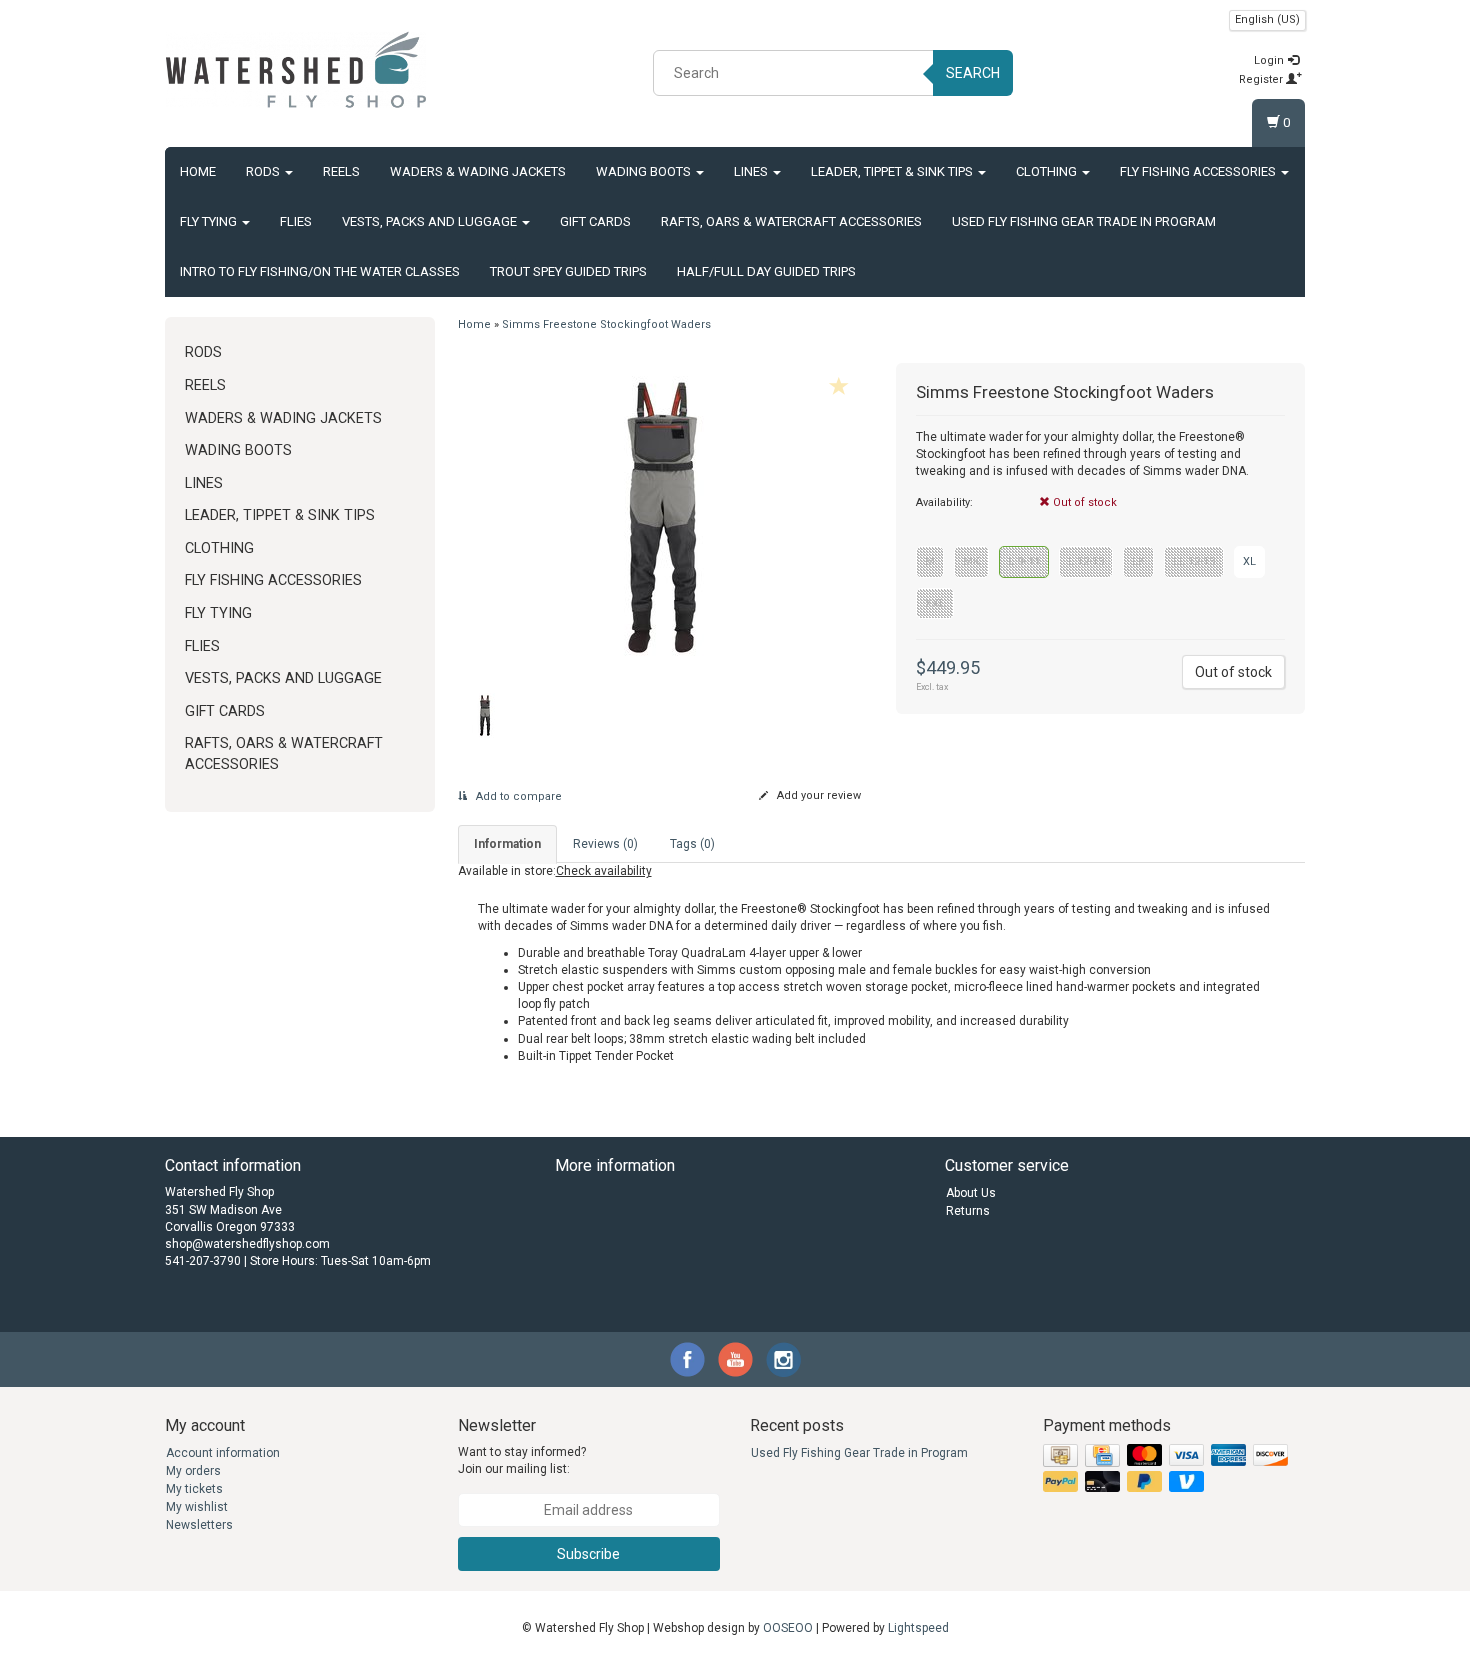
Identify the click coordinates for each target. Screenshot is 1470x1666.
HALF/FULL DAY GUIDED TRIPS (766, 271)
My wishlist (197, 1507)
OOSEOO (788, 1628)
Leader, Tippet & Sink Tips (893, 171)
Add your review (817, 795)
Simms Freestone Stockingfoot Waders (606, 324)
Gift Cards (595, 221)
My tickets (194, 1489)
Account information (223, 1453)
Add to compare (517, 796)
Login (1270, 60)
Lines (752, 171)
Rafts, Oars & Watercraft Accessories (791, 221)
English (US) (1267, 19)
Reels (341, 171)
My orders (193, 1471)
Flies (296, 221)
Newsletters (199, 1525)
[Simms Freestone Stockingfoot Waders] (662, 518)
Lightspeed (918, 1628)
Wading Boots (645, 171)
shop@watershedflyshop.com (247, 1244)
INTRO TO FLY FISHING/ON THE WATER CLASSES (320, 271)
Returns (968, 1211)
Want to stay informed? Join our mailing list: (522, 1460)
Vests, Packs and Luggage (431, 221)
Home (198, 171)
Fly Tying (210, 221)
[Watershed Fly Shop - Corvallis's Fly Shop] (296, 70)
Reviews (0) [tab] (605, 844)
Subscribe (588, 1554)
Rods (264, 171)
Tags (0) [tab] (692, 844)
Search (973, 73)
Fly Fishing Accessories (1199, 171)
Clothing (1048, 171)
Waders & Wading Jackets (478, 171)
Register (1262, 79)
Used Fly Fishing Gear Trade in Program (1084, 221)
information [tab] (507, 844)
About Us (971, 1193)
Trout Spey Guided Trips (568, 271)
